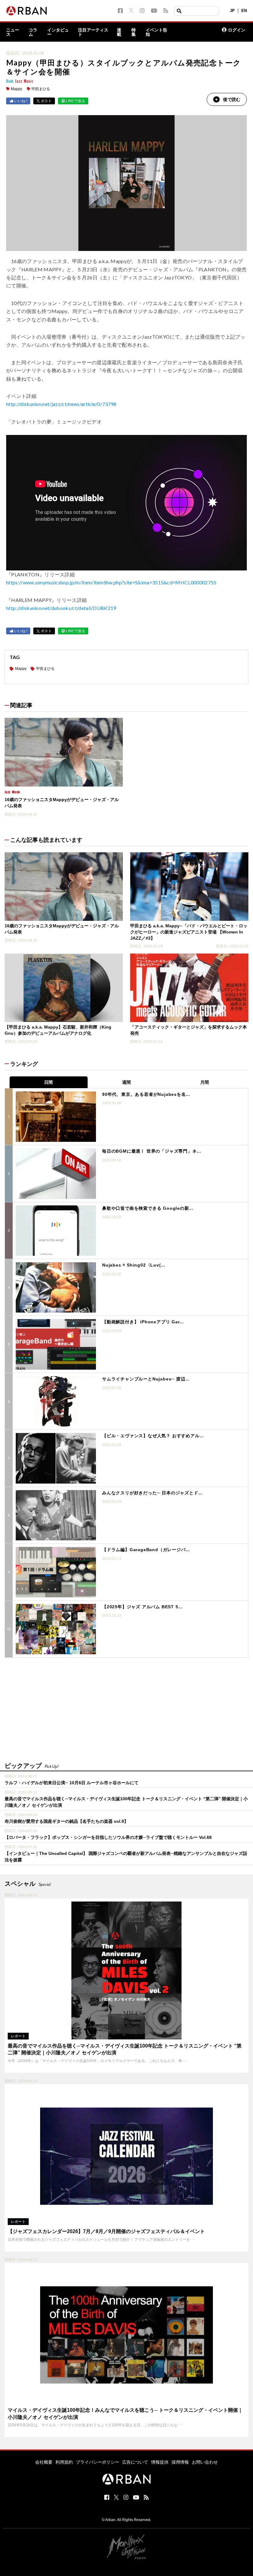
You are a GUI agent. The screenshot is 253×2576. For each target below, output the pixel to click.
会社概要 (44, 2462)
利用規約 (64, 2462)
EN (244, 11)
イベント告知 (156, 32)
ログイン (237, 30)
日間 (48, 1082)
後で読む (232, 99)
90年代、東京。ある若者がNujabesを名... (146, 1094)
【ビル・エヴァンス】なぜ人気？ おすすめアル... (153, 1436)
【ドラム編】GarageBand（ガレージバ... (146, 1550)
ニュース (13, 32)
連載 (119, 32)
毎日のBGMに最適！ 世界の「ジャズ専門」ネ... (152, 1151)
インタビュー (58, 32)
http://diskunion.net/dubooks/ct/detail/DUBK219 (61, 608)
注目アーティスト (93, 32)
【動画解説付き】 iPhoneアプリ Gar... (143, 1322)
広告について (135, 2462)
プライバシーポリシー (97, 2462)
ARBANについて (191, 32)
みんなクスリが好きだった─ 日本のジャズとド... (152, 1493)
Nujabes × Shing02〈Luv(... (134, 1265)
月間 (205, 1082)
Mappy (17, 89)
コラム (33, 32)
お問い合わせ (205, 2462)
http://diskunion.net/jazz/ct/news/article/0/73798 (61, 404)
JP (232, 11)
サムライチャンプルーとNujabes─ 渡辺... (146, 1379)
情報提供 (160, 2462)
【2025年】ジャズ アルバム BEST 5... (142, 1607)
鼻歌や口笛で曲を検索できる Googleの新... (148, 1208)
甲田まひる (41, 89)
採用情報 (180, 2462)
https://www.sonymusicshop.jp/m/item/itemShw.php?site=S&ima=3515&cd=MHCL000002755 (111, 582)
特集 (134, 32)
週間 (126, 1082)
